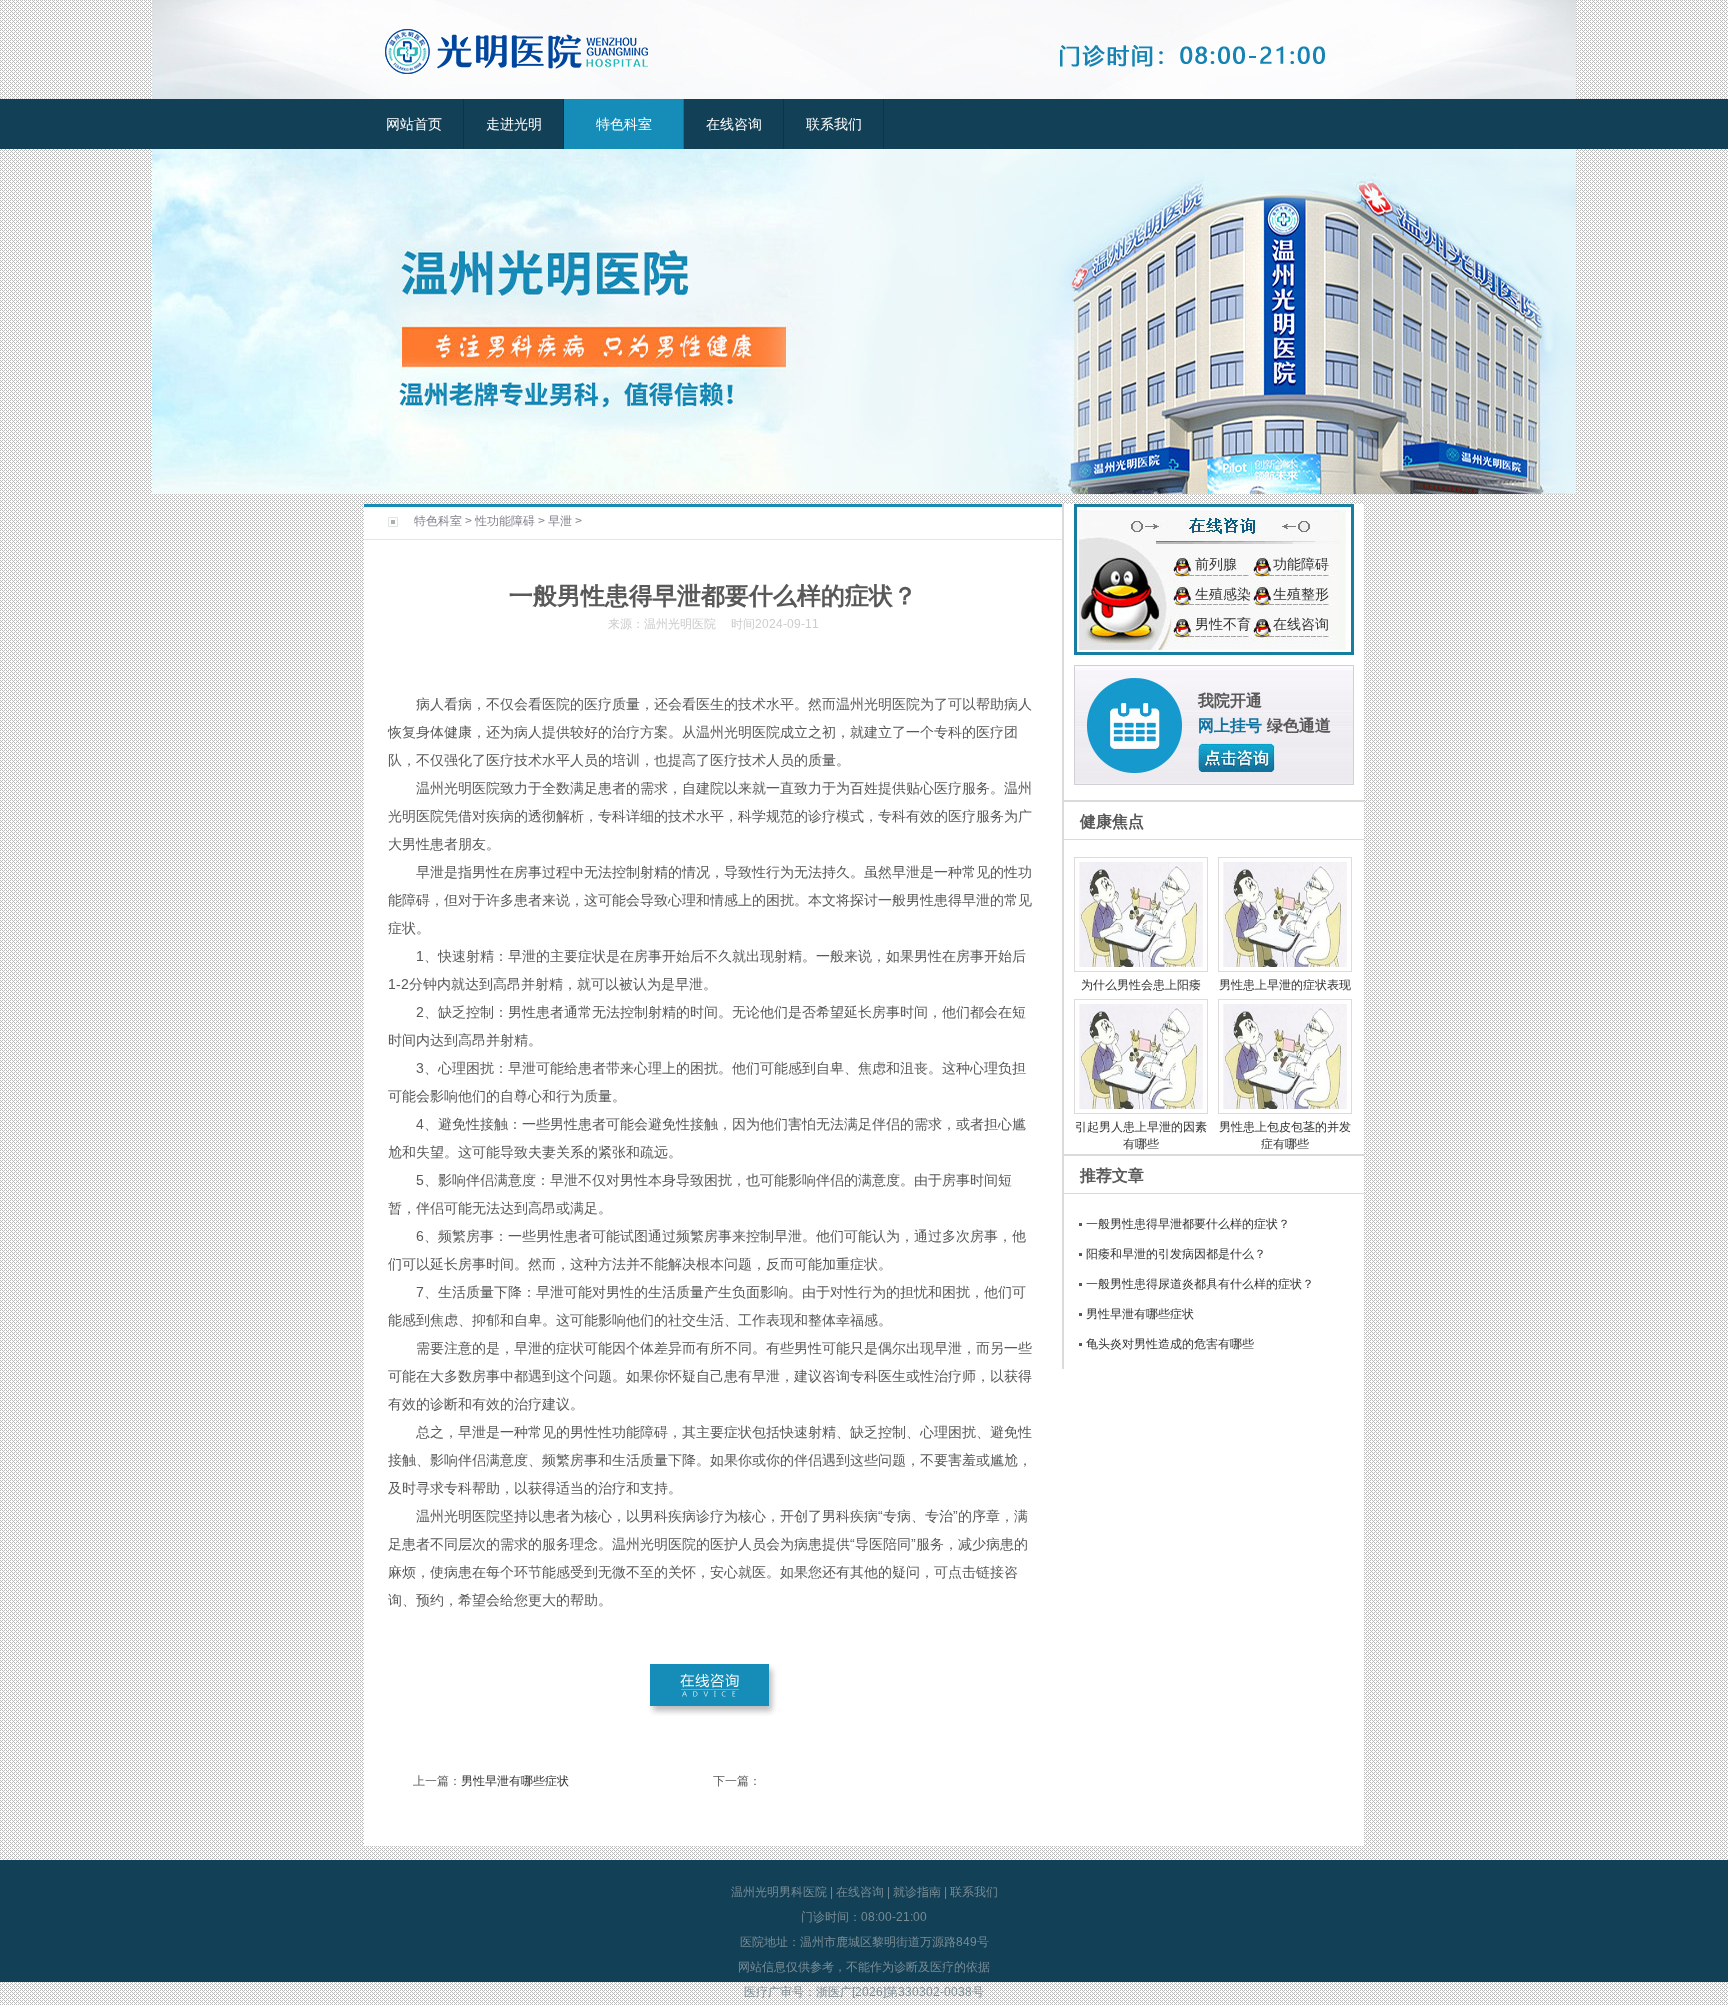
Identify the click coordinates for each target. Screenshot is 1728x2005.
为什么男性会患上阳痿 (1141, 985)
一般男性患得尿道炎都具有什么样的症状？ (1200, 1284)
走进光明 (514, 124)
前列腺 (1216, 564)
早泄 (560, 521)
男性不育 (1223, 624)
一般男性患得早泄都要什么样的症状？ (1188, 1224)
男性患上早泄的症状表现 (1285, 985)
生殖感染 (1223, 594)
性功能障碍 (505, 521)
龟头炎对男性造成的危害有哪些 (1170, 1344)
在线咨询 (734, 124)
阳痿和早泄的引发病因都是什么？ (1176, 1254)
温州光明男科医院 (779, 1892)
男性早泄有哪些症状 (515, 1781)
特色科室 (624, 124)
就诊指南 (917, 1892)
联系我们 (834, 124)
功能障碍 (1301, 564)
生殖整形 (1301, 594)
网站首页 (414, 124)
